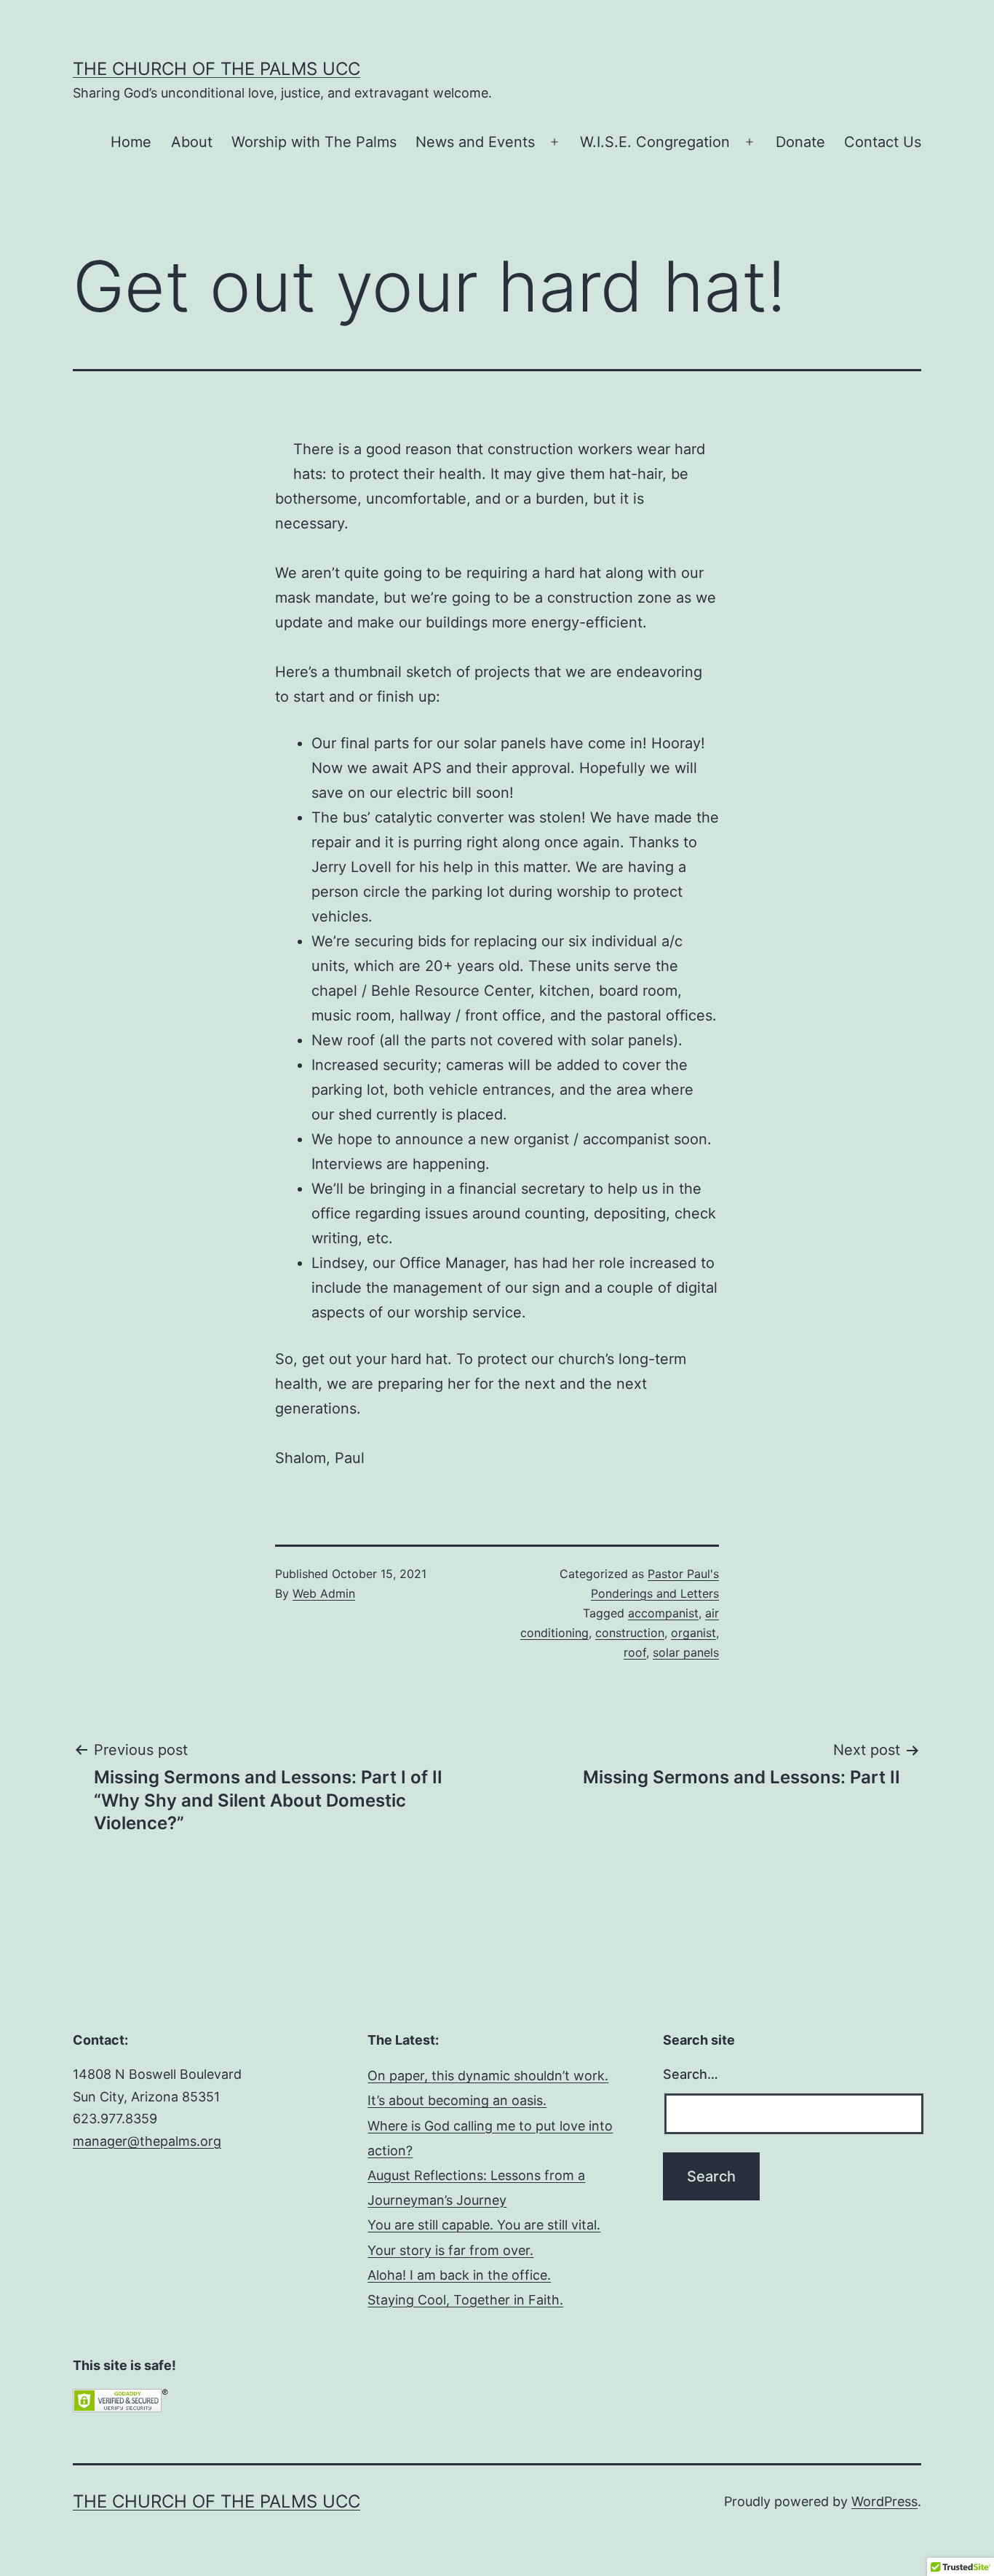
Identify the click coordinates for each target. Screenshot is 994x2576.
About (192, 142)
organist (693, 1633)
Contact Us (883, 142)
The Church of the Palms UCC (216, 69)
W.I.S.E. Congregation (655, 142)
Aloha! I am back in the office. (459, 2275)
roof (635, 1652)
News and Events (475, 142)
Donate (800, 142)
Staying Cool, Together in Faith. (465, 2300)
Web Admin (324, 1593)
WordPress (884, 2501)
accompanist (663, 1613)
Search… (691, 2074)
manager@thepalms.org (147, 2141)
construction (630, 1633)
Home (131, 142)
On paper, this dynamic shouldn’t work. (488, 2076)
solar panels (686, 1652)
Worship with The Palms (314, 142)
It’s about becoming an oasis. (457, 2100)
